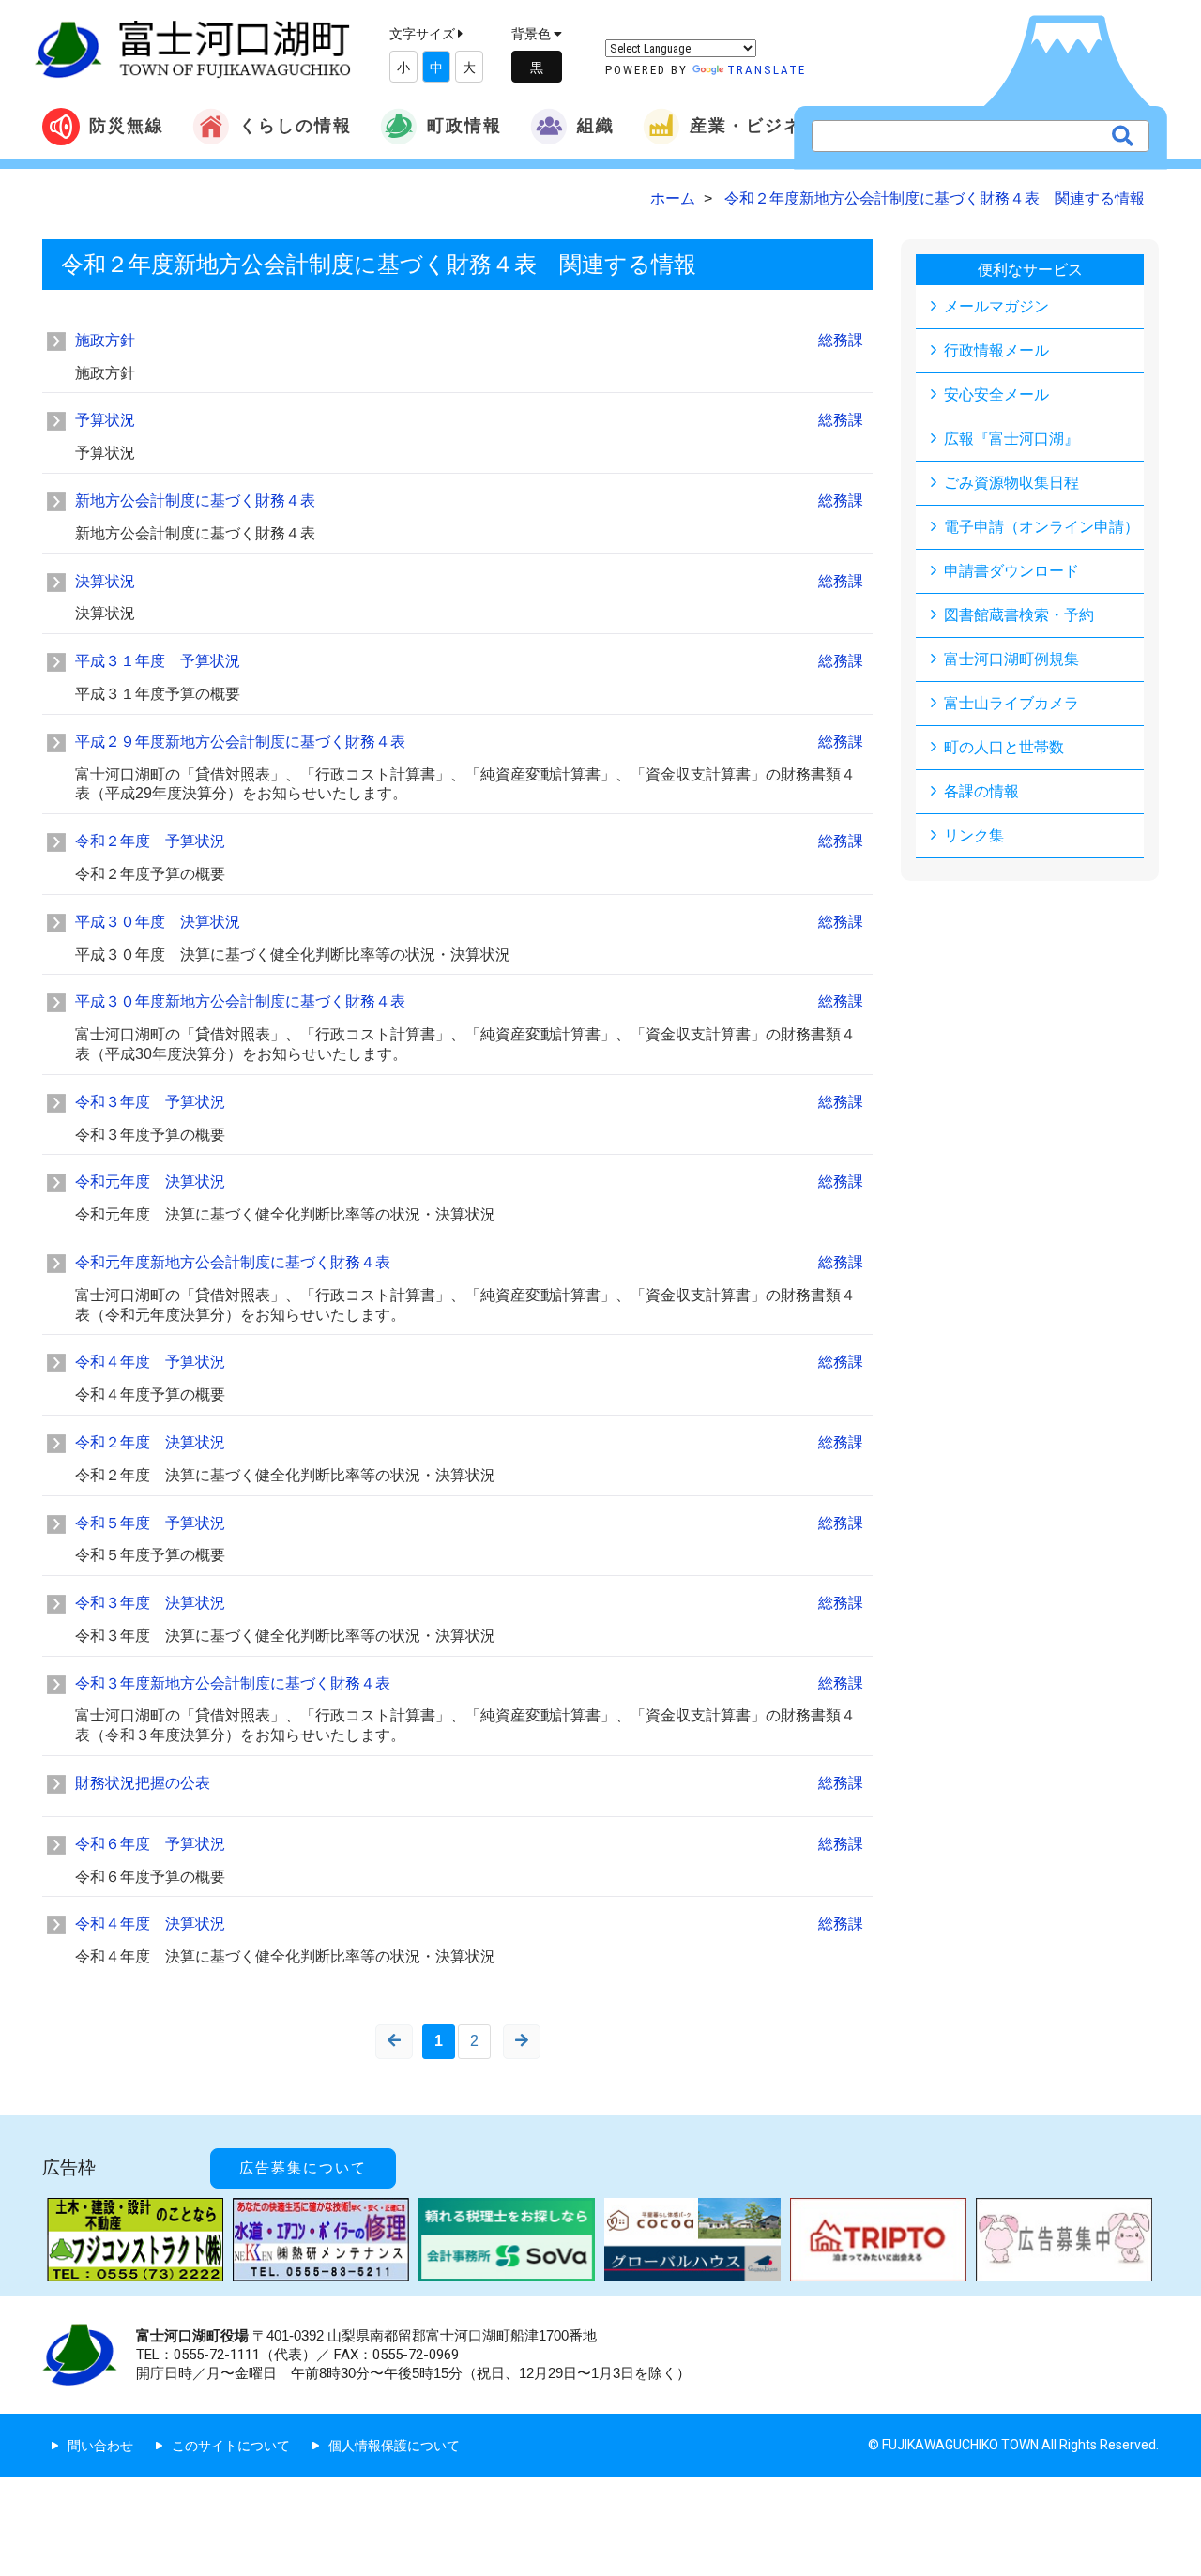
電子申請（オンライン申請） (1041, 527)
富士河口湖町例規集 (1011, 659)
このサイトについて (231, 2446)
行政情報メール (996, 350)
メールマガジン (996, 306)
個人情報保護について (394, 2446)
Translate (767, 70)
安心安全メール (996, 394)
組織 (596, 125)
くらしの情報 (296, 125)
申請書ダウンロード (1011, 571)
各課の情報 (981, 791)
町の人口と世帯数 (1004, 747)
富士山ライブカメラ (1011, 703)
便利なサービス (1030, 270)
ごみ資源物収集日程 (1011, 483)
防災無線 (127, 125)
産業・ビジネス (755, 125)
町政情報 (464, 125)
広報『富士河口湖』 (1011, 439)
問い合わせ (100, 2446)
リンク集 (974, 835)
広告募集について (303, 2168)
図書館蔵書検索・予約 (1019, 615)
